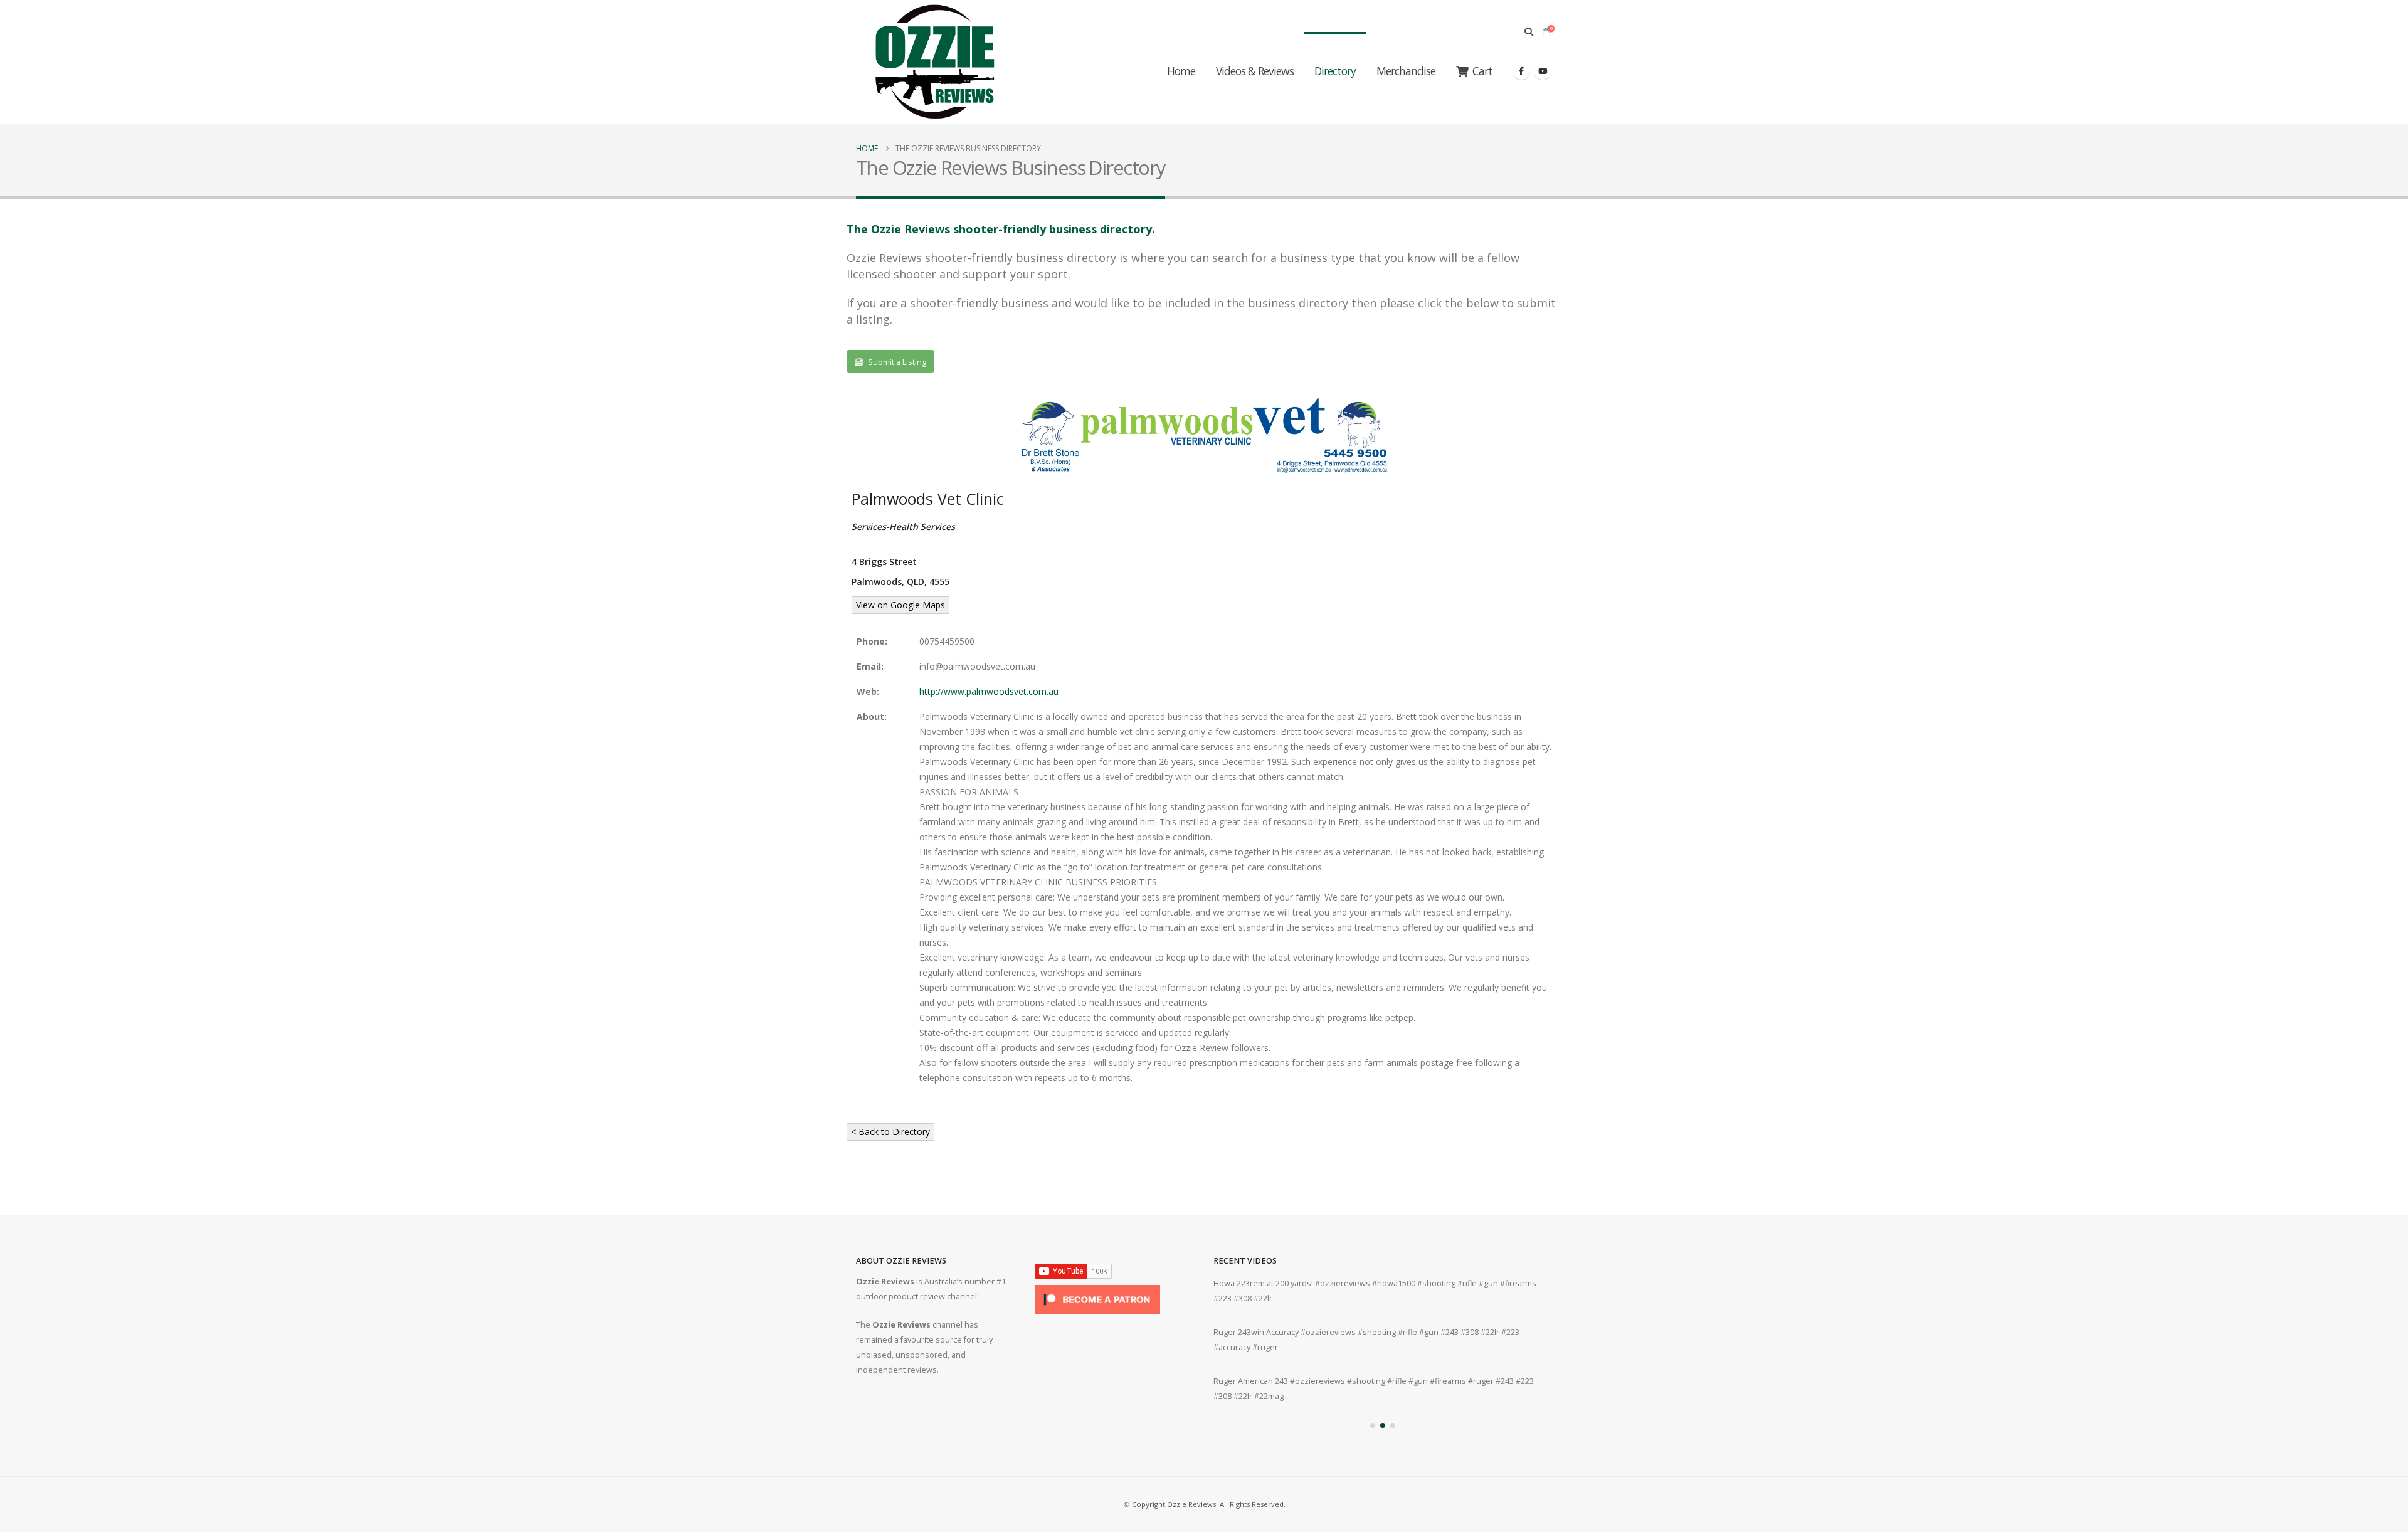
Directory (1335, 71)
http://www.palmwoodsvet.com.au (989, 691)
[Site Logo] (934, 62)
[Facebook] (1521, 71)
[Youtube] (1543, 71)
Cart (1482, 71)
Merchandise (1406, 71)
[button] (1529, 32)
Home (1181, 71)
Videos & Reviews (1255, 71)
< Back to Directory (890, 1132)
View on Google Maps (900, 605)
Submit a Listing (896, 362)
